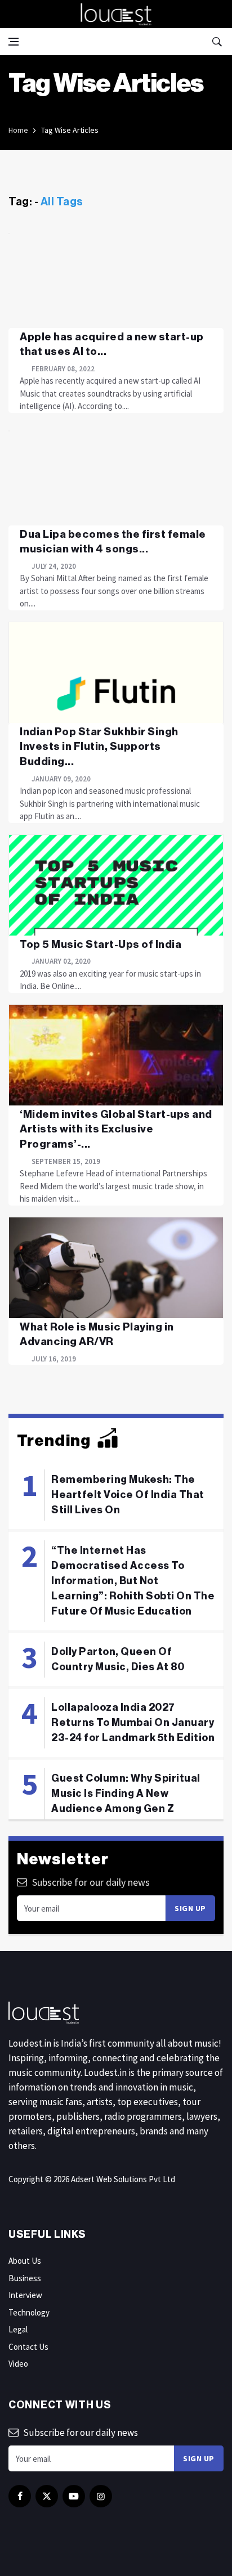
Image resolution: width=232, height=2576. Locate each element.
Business (25, 2278)
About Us (25, 2261)
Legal (18, 2329)
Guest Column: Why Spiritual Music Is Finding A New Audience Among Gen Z (126, 1793)
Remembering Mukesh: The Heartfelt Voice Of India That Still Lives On (128, 1495)
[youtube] (74, 2496)
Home (18, 130)
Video (18, 2364)
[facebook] (20, 2496)
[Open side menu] (14, 42)
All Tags (62, 202)
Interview (25, 2295)
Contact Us (28, 2347)
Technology (29, 2312)
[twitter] (47, 2496)
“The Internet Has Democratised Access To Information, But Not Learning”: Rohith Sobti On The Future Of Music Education (133, 1581)
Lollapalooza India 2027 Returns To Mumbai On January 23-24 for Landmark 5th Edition (133, 1723)
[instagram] (101, 2496)
